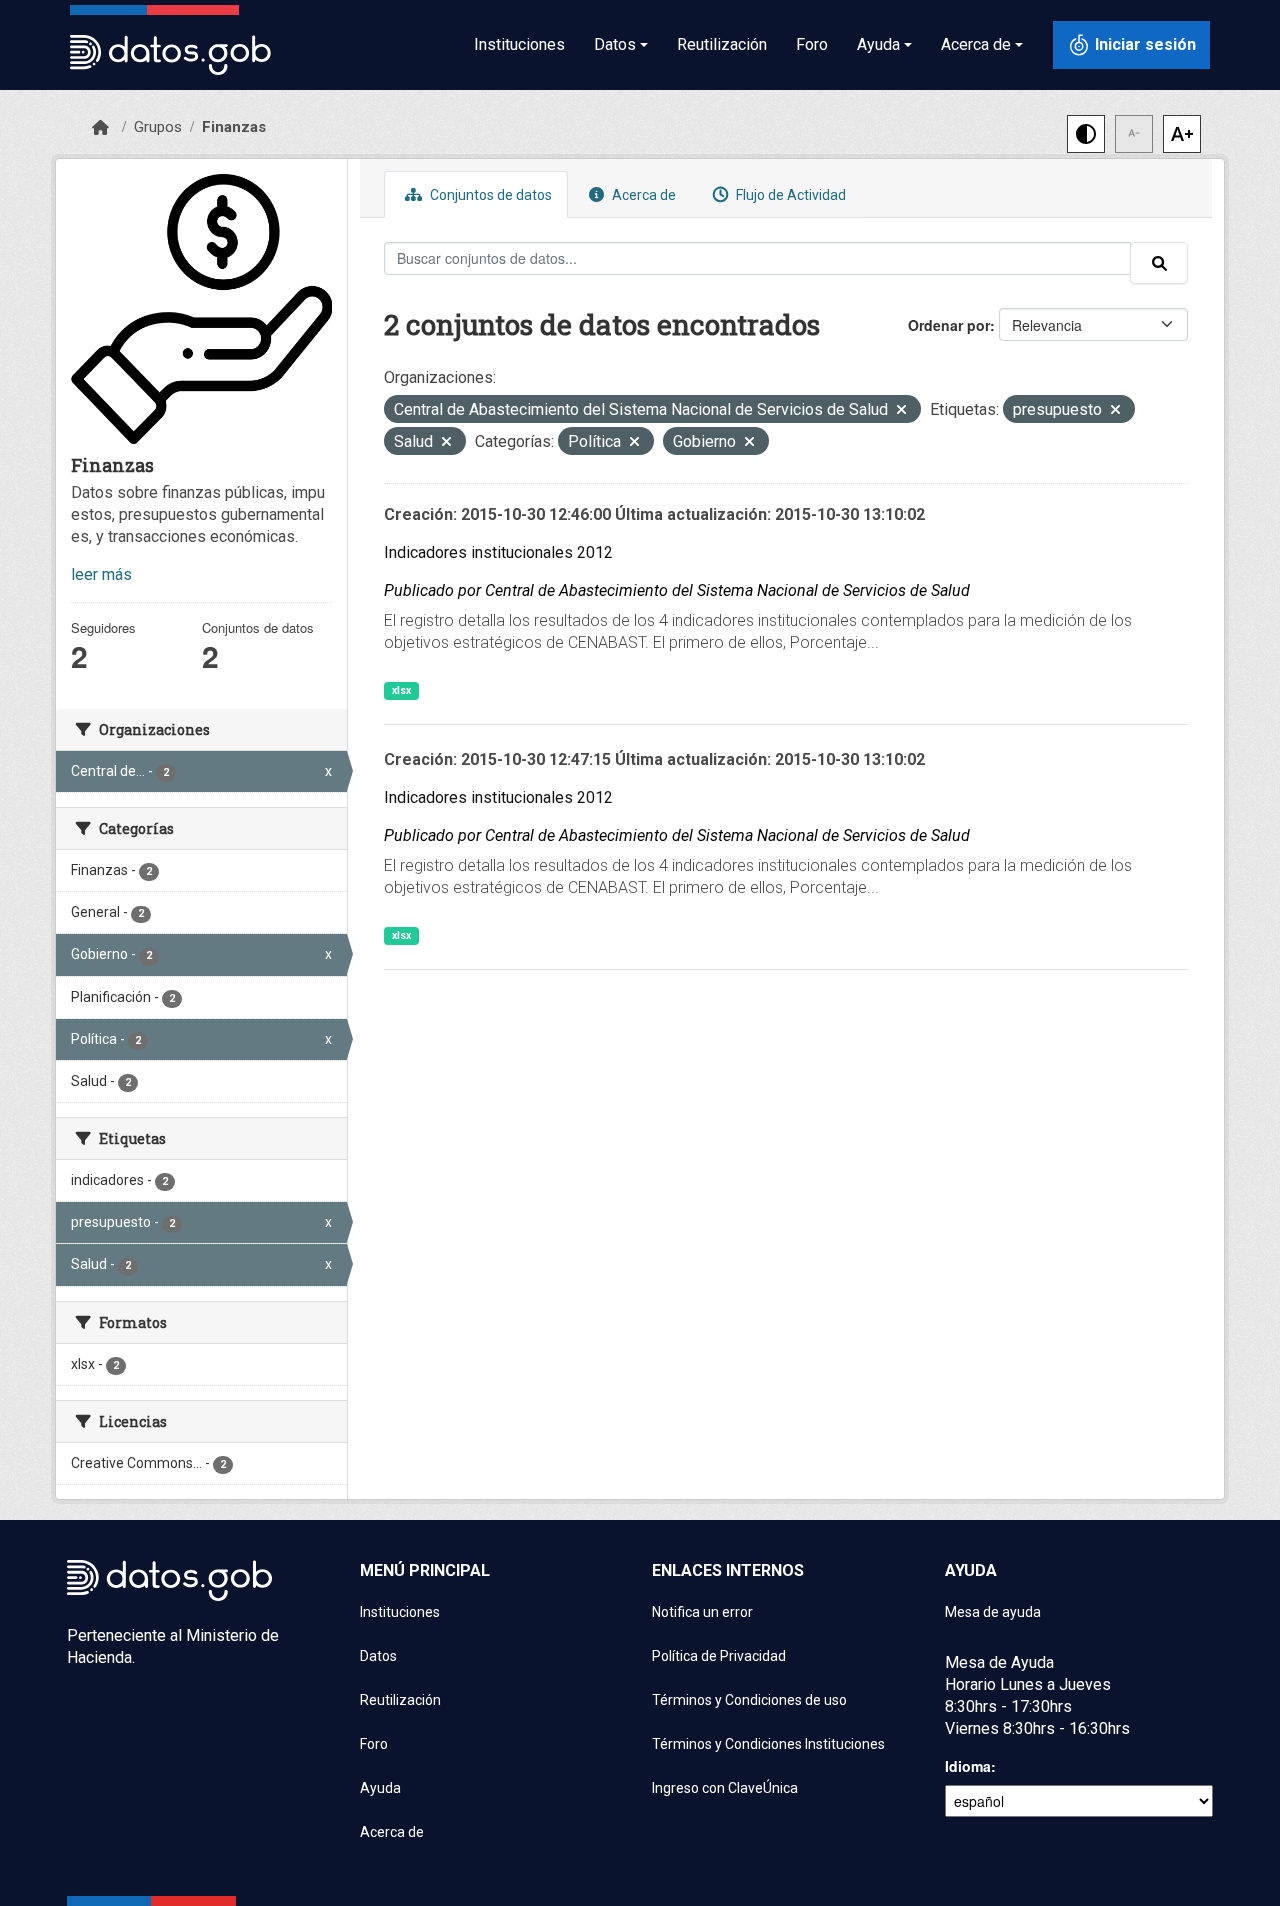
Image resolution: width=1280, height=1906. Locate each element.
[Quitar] (901, 411)
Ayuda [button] (878, 44)
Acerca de (642, 195)
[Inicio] (100, 128)
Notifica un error (702, 1612)
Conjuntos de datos (489, 195)
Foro (812, 44)
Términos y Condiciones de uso (749, 1700)
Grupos (158, 127)
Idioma (968, 1766)
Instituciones (519, 44)
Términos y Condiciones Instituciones (768, 1744)
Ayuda (380, 1788)
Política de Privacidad (719, 1656)
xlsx (401, 690)
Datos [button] (615, 44)
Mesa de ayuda (993, 1612)
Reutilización (722, 44)
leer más (101, 574)
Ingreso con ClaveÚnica (725, 1788)
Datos (378, 1656)
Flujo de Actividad (789, 195)
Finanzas (234, 127)
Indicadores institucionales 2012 (498, 552)
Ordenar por (949, 325)
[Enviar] (1159, 263)
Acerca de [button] (976, 44)
